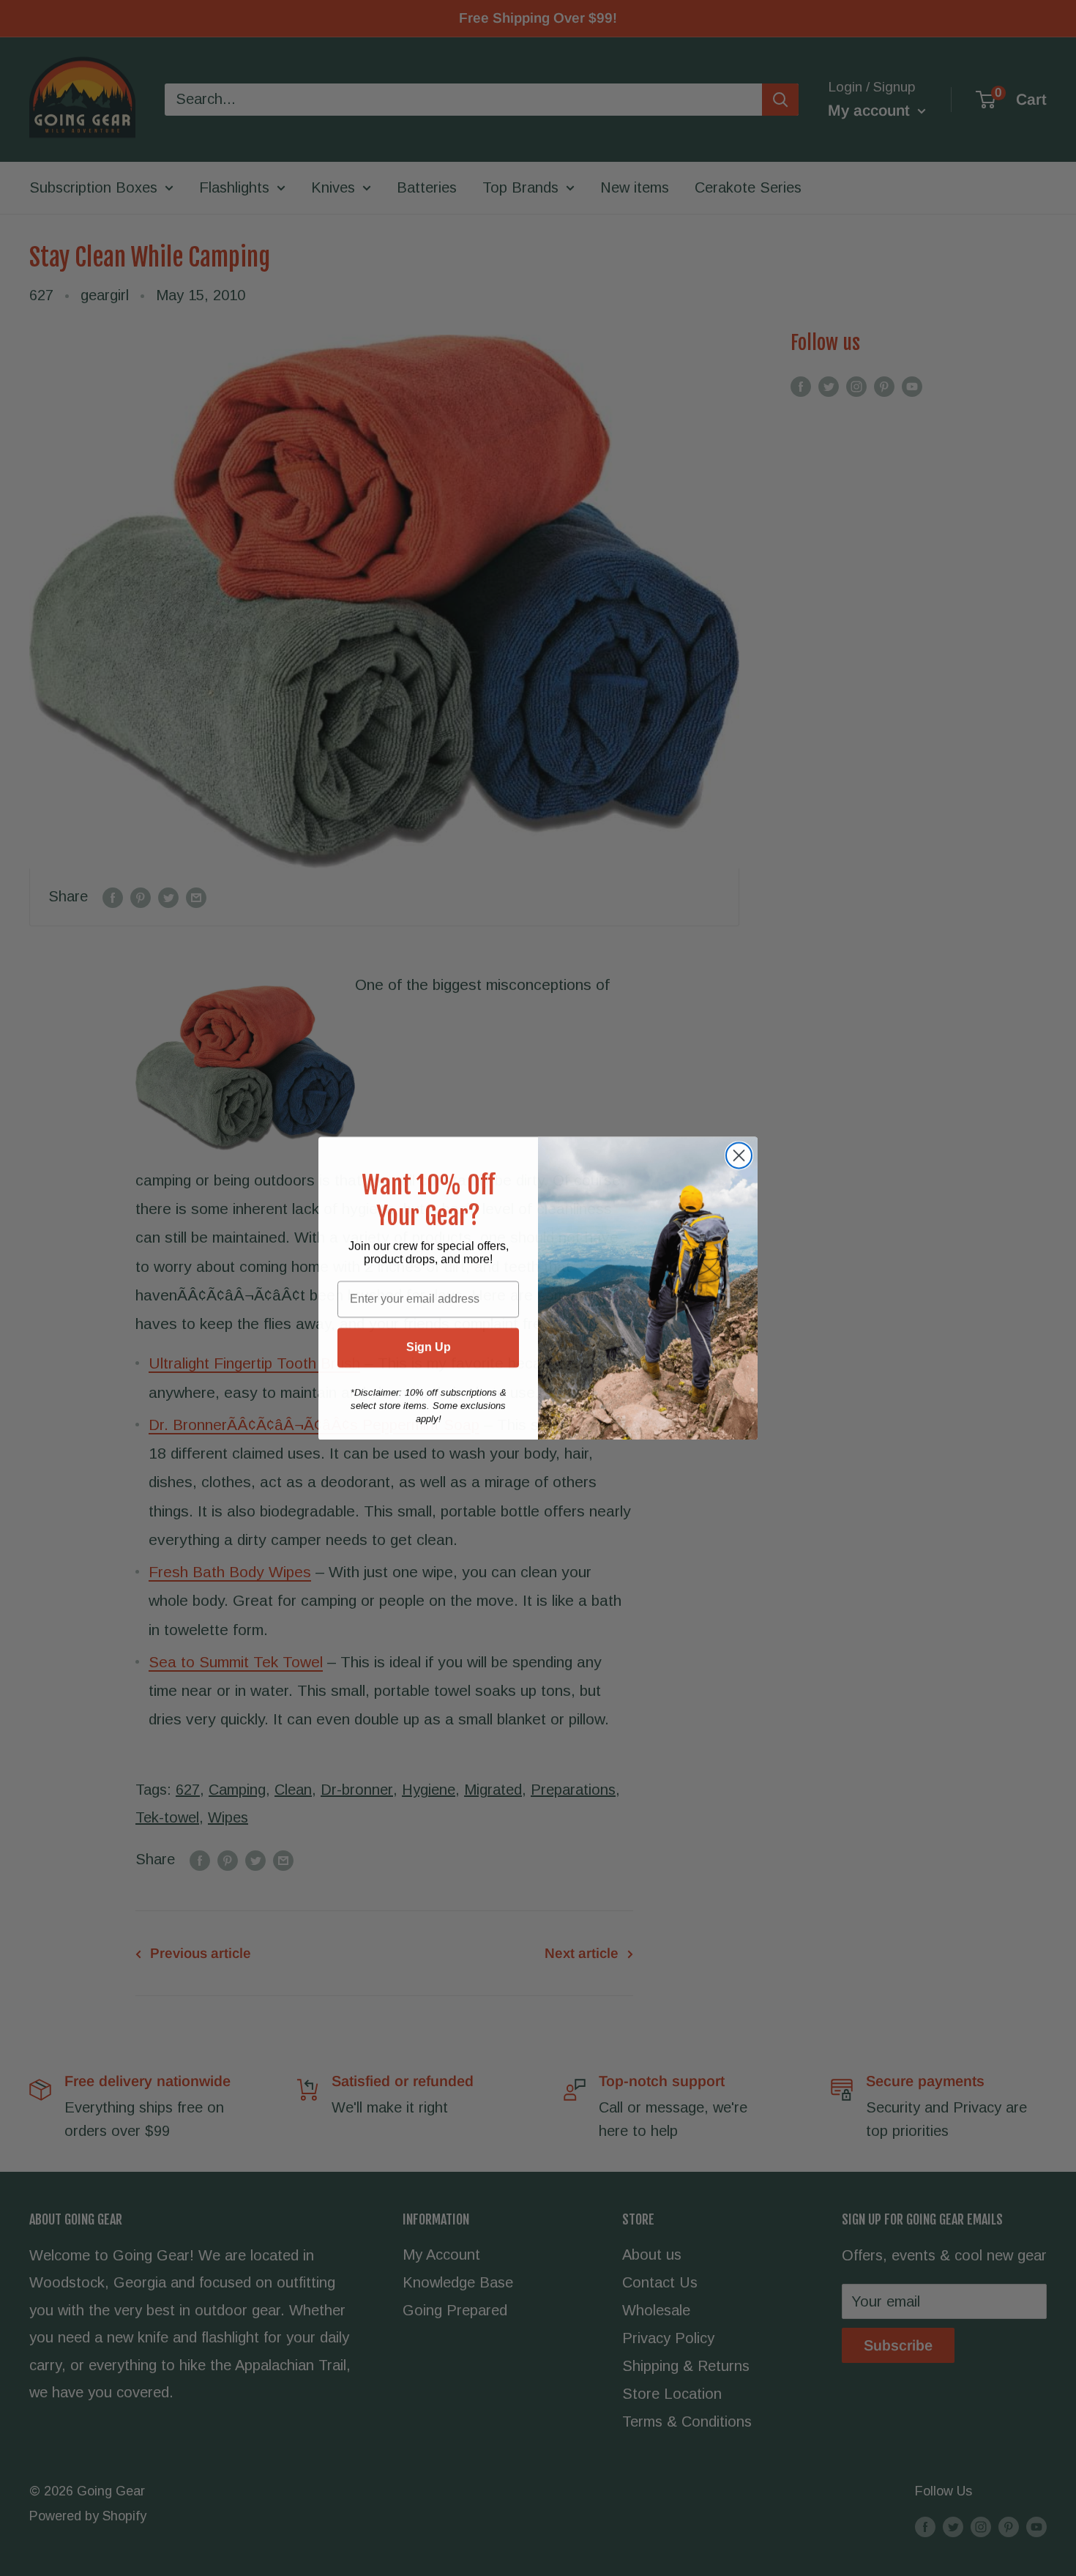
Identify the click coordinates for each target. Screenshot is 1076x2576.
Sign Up (429, 1347)
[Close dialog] (739, 1155)
